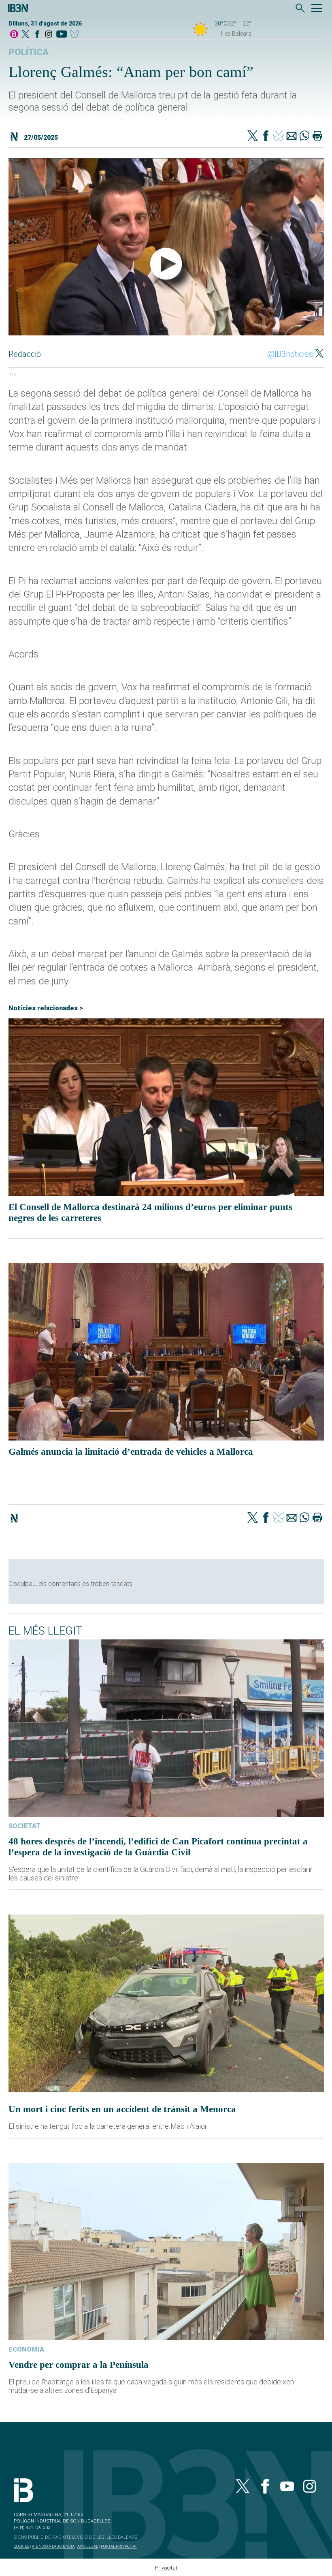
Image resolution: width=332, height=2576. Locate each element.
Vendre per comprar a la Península (79, 2365)
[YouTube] (61, 35)
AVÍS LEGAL (88, 2546)
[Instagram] (49, 35)
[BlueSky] (76, 35)
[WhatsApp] (304, 137)
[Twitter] (253, 137)
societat (24, 1826)
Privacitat (166, 2568)
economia (26, 2349)
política (29, 52)
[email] (292, 137)
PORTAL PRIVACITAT (119, 2546)
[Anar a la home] (14, 35)
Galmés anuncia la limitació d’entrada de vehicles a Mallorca (131, 1451)
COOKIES (21, 2546)
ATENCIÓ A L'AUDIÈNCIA (53, 2546)
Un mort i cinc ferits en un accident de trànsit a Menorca (122, 2109)
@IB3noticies (290, 354)
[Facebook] (37, 35)
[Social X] (26, 35)
